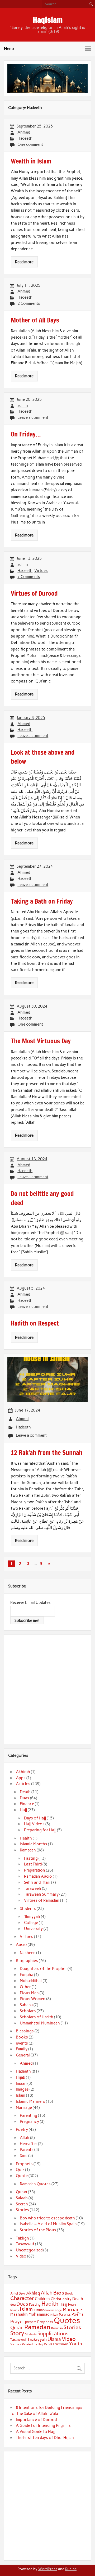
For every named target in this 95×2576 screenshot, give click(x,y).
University (33, 1929)
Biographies (27, 1961)
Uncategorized (29, 2250)
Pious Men (29, 1993)
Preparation (35, 1870)
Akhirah (23, 1772)
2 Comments (29, 303)
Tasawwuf (25, 2244)
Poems (78, 2314)
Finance (27, 1804)
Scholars (28, 2011)
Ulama (54, 2339)
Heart (72, 2305)
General (23, 2055)
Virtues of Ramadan (42, 1900)
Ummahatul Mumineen (40, 2023)
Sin (61, 2328)
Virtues (41, 571)
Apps (21, 1778)
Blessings (25, 2031)
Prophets (24, 2164)
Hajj (23, 1810)
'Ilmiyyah (32, 1917)
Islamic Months (34, 1844)
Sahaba (26, 2005)
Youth (76, 2344)
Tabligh (22, 2238)
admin (23, 406)
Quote (22, 2176)
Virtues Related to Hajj (27, 2344)
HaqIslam (48, 20)
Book (69, 2293)
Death (25, 1792)
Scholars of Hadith (37, 2017)
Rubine (71, 2569)
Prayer (17, 2322)
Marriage (24, 2108)
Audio (21, 1945)
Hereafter (28, 2144)
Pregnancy (29, 2122)
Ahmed (24, 132)
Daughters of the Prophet (43, 1969)
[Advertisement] (47, 1688)
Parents (27, 2150)
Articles (23, 1784)
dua (13, 2305)
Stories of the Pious (38, 2230)
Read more (24, 262)
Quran (22, 2192)
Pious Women (33, 1999)
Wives (49, 2344)
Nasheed (28, 1953)
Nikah (54, 2315)
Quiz (20, 2170)
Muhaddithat (31, 1981)
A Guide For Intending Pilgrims (43, 2425)
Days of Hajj (35, 1818)
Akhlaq (33, 2293)
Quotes (67, 2320)
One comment (30, 144)
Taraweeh (33, 1888)
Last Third (33, 1864)
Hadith (50, 2304)
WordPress (48, 2569)
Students (28, 1909)
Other (25, 1987)
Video (21, 2256)
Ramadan (28, 1850)
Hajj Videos (34, 1824)
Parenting (28, 2115)
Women (62, 2344)
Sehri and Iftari (37, 1882)
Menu (9, 49)
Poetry (22, 2129)
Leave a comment (33, 417)
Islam (21, 2095)
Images (22, 2089)
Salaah (22, 2198)
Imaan (21, 2083)
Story (17, 2333)
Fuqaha (27, 1975)
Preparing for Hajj (40, 1830)
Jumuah (39, 2310)
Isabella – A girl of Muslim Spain (48, 2224)
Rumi (54, 2328)
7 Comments (29, 577)
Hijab (20, 2077)
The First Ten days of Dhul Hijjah (45, 2438)
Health (26, 1838)
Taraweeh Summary (41, 1894)
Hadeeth (25, 138)
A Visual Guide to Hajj (35, 2432)
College (31, 1923)
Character (22, 2298)
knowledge (54, 2310)
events (22, 2043)
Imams (15, 2310)
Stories (22, 2210)
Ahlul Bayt (18, 2293)
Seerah (22, 2204)
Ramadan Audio (38, 1876)
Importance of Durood (36, 2420)
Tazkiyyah (37, 2339)
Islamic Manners (30, 2101)
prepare (31, 2322)
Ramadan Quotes (35, 2184)
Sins (24, 2156)
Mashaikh (19, 2314)
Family (22, 2049)
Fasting (31, 1858)
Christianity (61, 2299)
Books (22, 2037)
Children (42, 2299)
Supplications (53, 2334)
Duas (25, 1798)
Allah (25, 2138)
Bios (59, 2293)
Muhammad (39, 2314)
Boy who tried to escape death (47, 2218)
